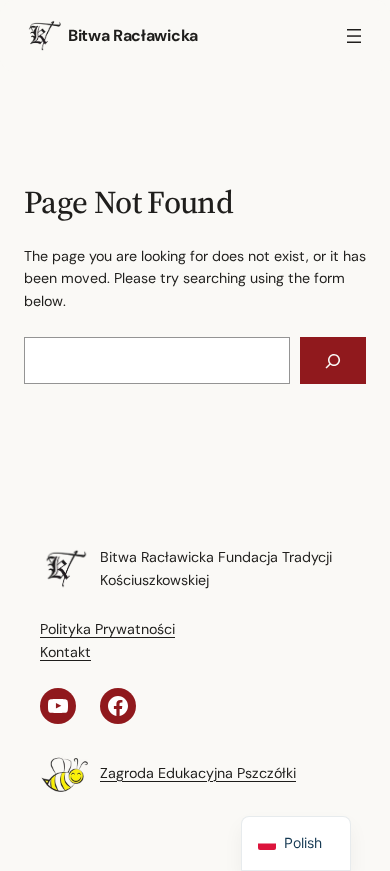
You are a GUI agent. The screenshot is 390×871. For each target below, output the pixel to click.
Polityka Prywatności (107, 629)
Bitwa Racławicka (133, 35)
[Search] (333, 360)
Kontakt (65, 652)
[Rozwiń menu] (354, 36)
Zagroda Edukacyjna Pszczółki (198, 773)
